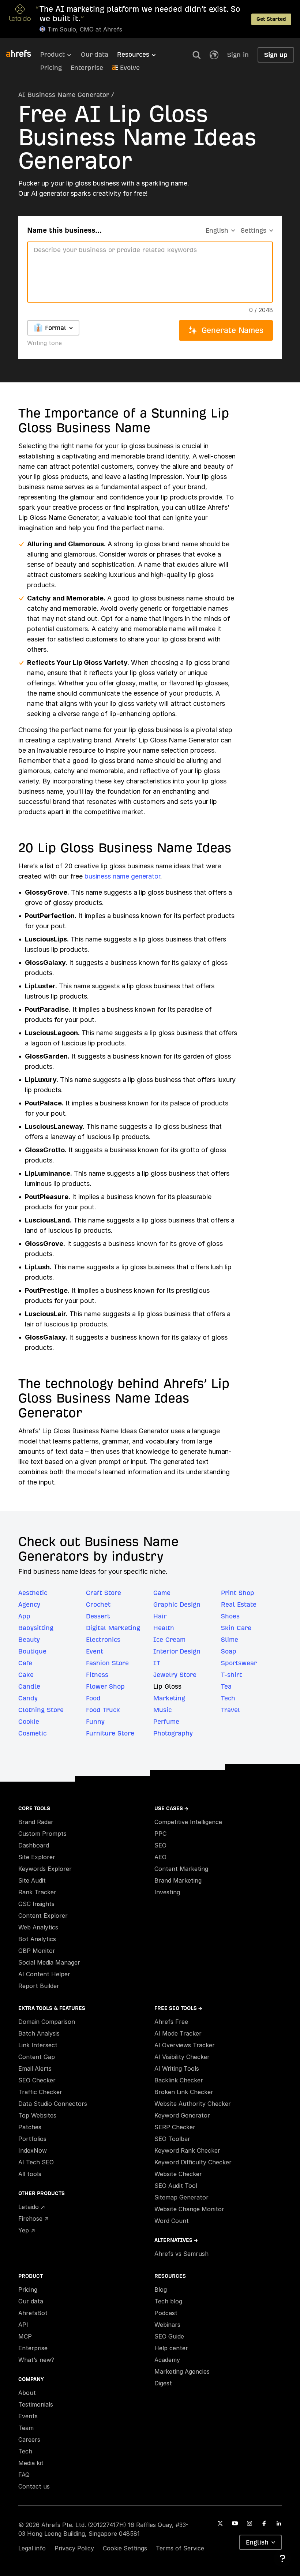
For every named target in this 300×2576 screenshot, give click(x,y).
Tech (228, 1698)
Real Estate (239, 1604)
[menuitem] (61, 57)
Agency (29, 1604)
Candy (28, 1698)
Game (162, 1593)
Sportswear (239, 1663)
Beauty (29, 1639)
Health (164, 1628)
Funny (95, 1721)
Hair (160, 1616)
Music (162, 1710)
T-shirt (231, 1675)
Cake (26, 1675)
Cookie (29, 1721)
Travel (230, 1710)
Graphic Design (177, 1604)
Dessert (98, 1616)
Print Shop (238, 1593)
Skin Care (236, 1628)
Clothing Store (41, 1710)
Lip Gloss (167, 1686)
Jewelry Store (175, 1675)
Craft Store (104, 1593)
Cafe (25, 1663)
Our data (95, 54)
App (24, 1616)
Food (93, 1698)
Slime (230, 1639)
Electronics (103, 1639)
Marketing (169, 1698)
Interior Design (177, 1651)
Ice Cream (169, 1639)
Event (95, 1651)
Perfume (166, 1721)
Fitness (97, 1675)
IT (157, 1663)
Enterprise (87, 68)
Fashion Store (107, 1663)
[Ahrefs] (23, 54)
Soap (229, 1651)
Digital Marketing (113, 1628)
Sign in (238, 55)
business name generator (122, 876)
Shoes (230, 1616)
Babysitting (36, 1628)
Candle (29, 1686)
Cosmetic (32, 1733)
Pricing (51, 68)
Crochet (98, 1604)
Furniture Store (110, 1733)
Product (52, 54)
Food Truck (103, 1710)
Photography (173, 1733)
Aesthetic (33, 1593)
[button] (196, 55)
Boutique (32, 1651)
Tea (226, 1686)
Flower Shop (105, 1686)
